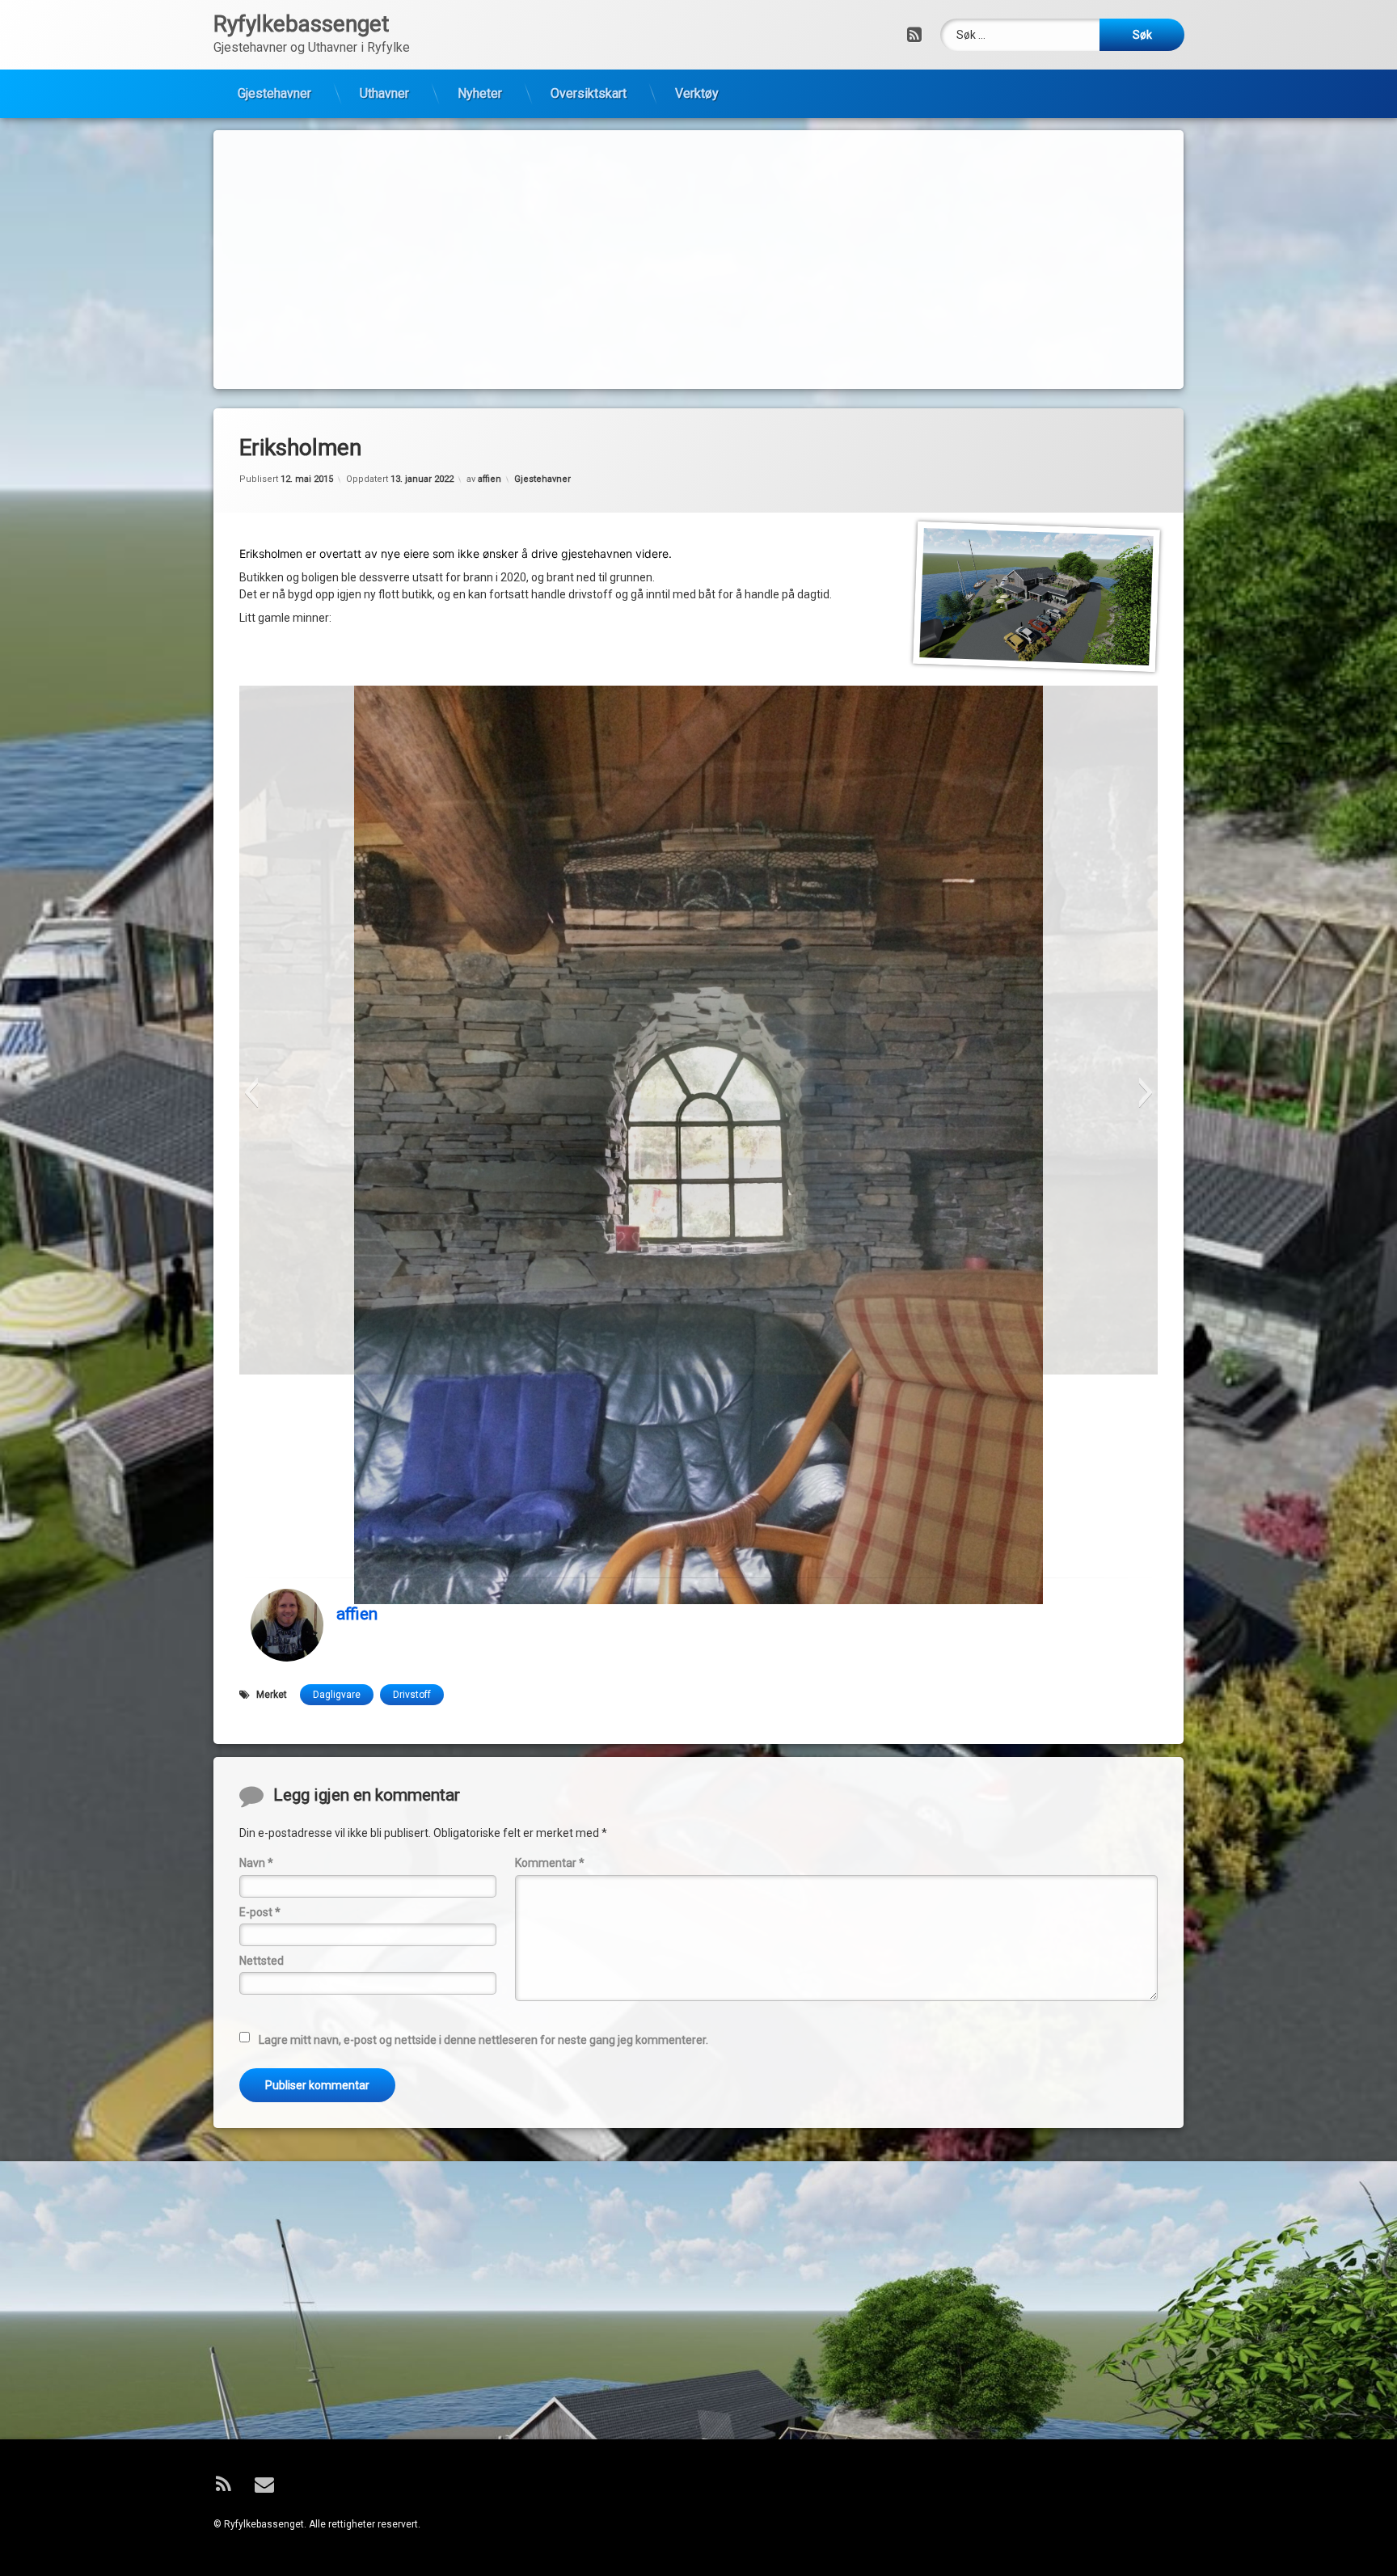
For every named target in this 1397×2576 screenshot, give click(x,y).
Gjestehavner (274, 93)
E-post (260, 1912)
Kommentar (550, 1863)
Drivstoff (412, 1695)
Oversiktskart (589, 93)
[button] (251, 1092)
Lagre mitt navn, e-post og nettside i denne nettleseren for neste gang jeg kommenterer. (483, 2039)
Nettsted (262, 1961)
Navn (256, 1863)
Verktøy (697, 93)
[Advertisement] (698, 260)
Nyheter (480, 93)
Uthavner (384, 93)
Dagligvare (337, 1695)
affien (490, 479)
